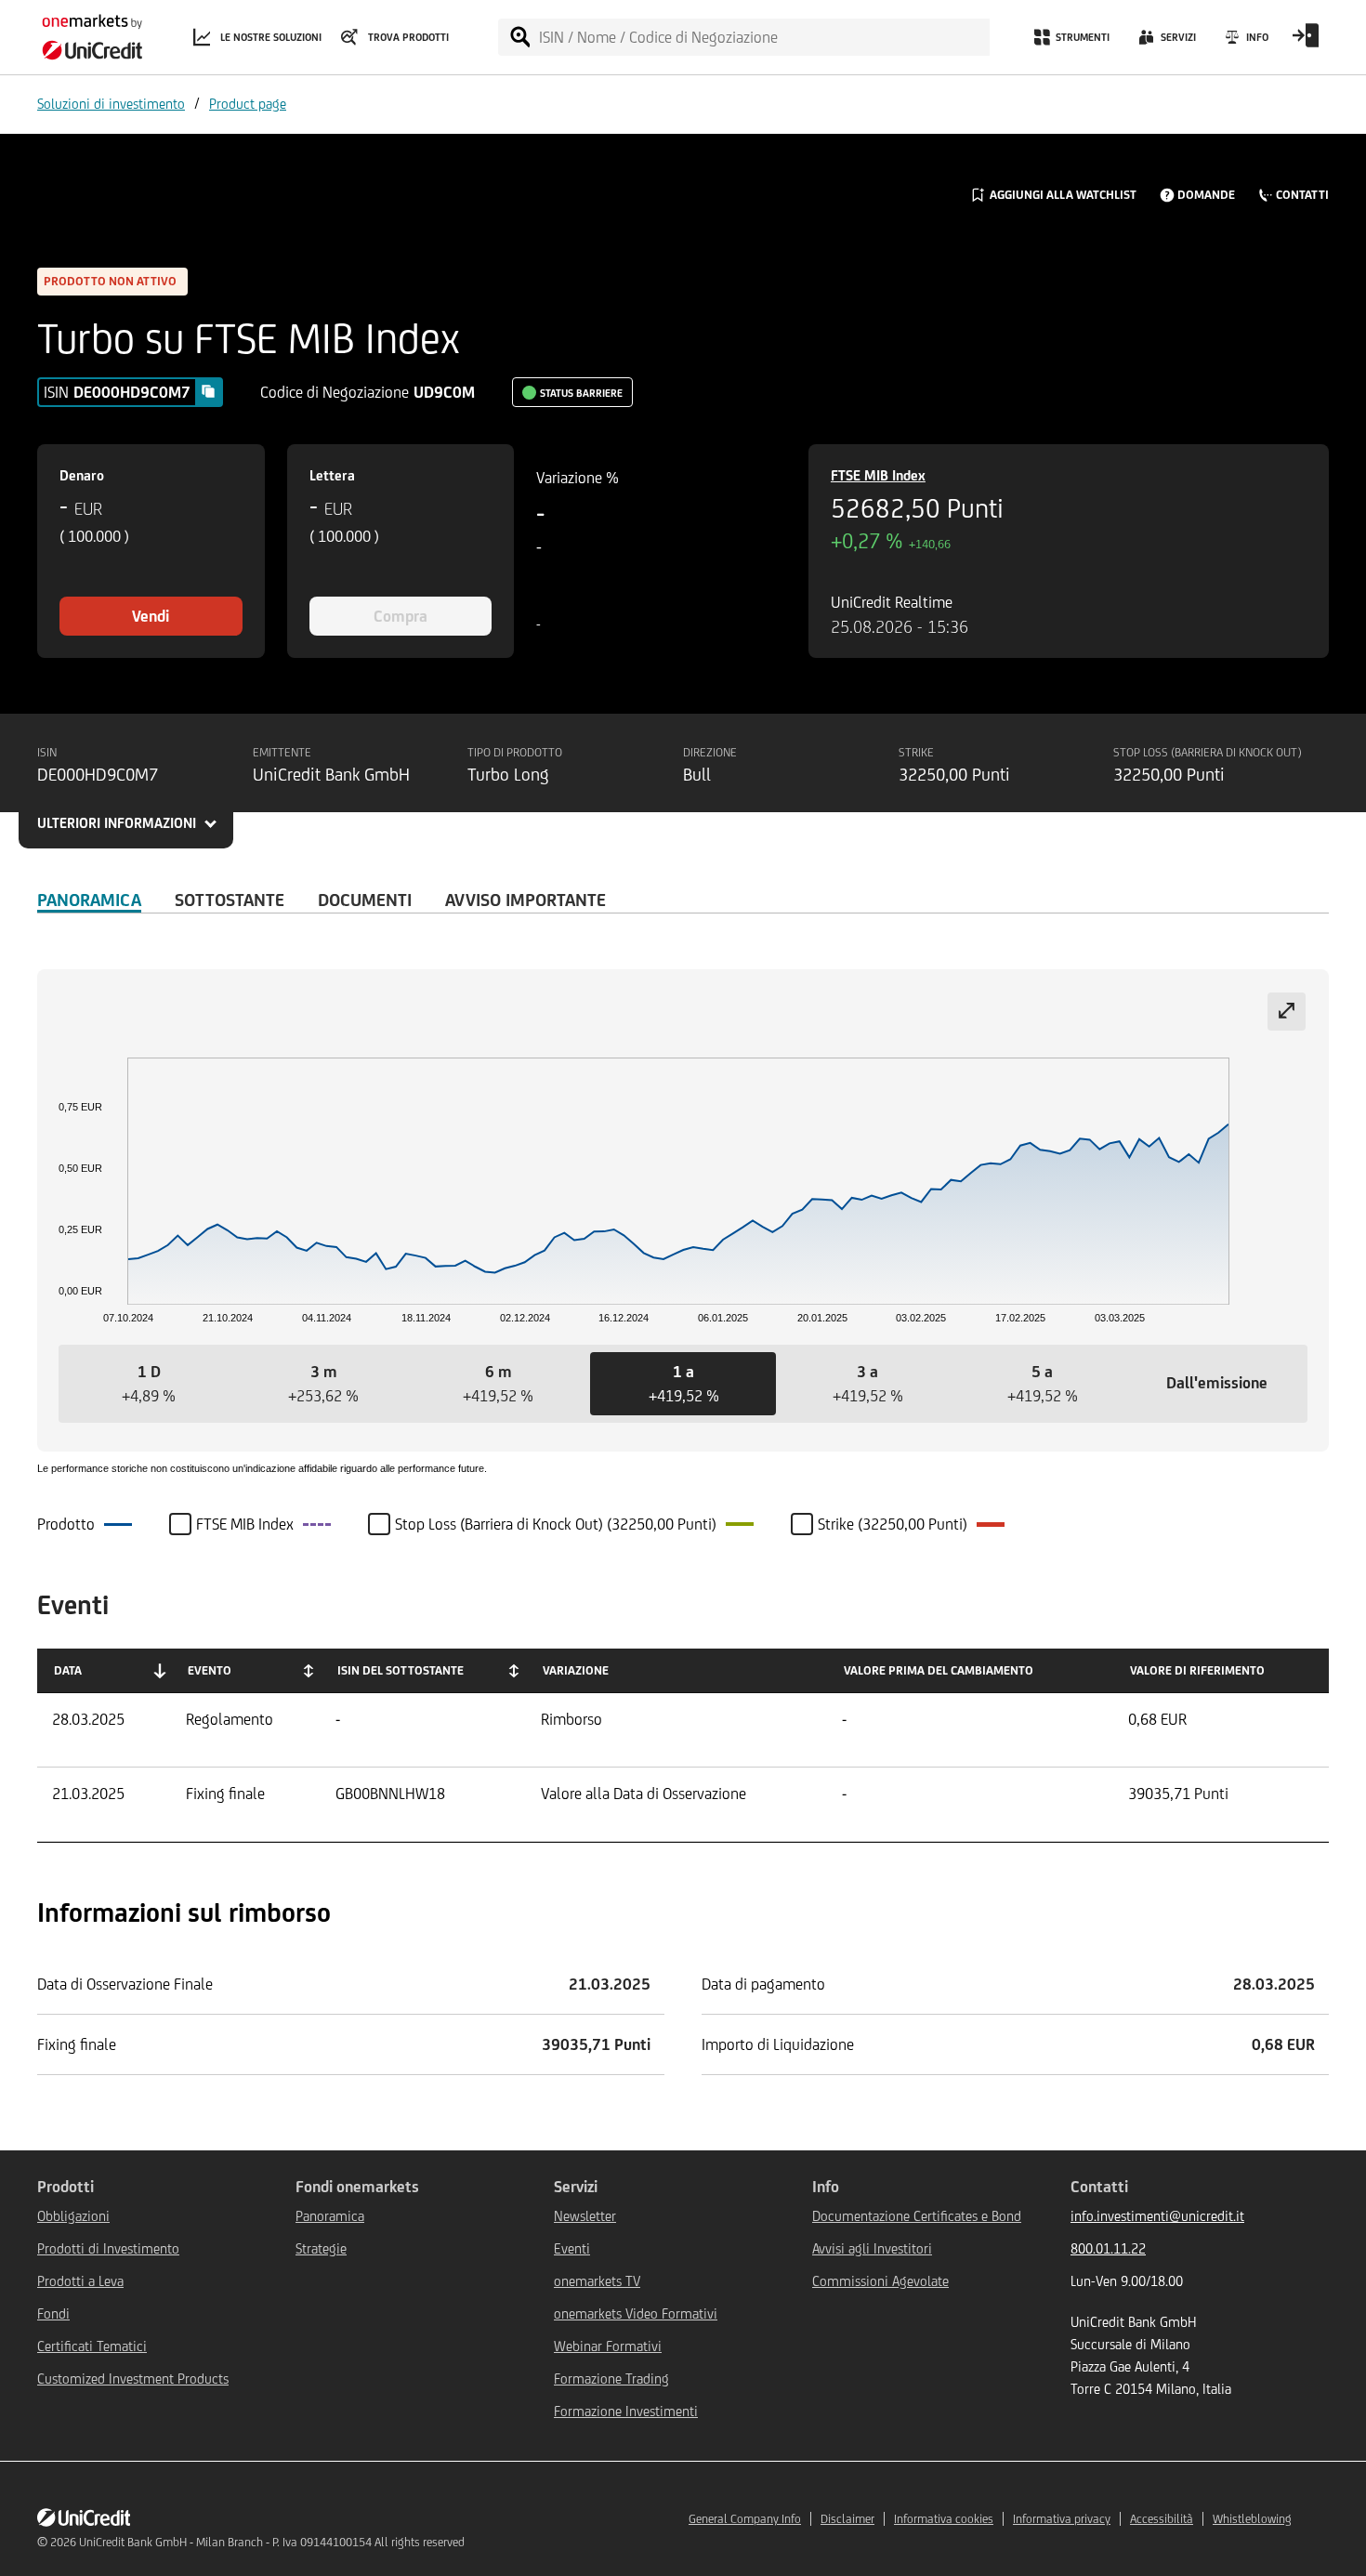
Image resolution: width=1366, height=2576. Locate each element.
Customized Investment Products (133, 2379)
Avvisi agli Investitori (872, 2248)
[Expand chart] (1287, 1012)
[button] (149, 1384)
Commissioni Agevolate (880, 2281)
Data (68, 1670)
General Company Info (745, 2519)
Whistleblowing (1252, 2519)
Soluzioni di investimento (111, 104)
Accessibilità (1162, 2519)
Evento (210, 1670)
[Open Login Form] (1306, 42)
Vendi (151, 616)
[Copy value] (208, 391)
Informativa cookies (944, 2519)
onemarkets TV (597, 2281)
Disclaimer (847, 2519)
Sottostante (230, 900)
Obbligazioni (73, 2216)
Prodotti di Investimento (108, 2248)
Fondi (53, 2313)
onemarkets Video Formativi (636, 2313)
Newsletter (585, 2216)
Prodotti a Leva (80, 2281)
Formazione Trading (611, 2379)
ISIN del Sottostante (401, 1670)
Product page (248, 104)
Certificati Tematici (92, 2346)
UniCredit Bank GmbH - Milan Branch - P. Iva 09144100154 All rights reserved (272, 2542)
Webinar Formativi (608, 2346)
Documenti (365, 900)
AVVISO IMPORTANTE (525, 900)
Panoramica (89, 900)
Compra (401, 616)
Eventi (572, 2248)
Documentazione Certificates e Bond (917, 2216)
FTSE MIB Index (878, 475)
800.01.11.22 (1108, 2248)
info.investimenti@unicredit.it (1157, 2216)
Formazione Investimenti (626, 2411)
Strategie (321, 2248)
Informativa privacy (1062, 2519)
